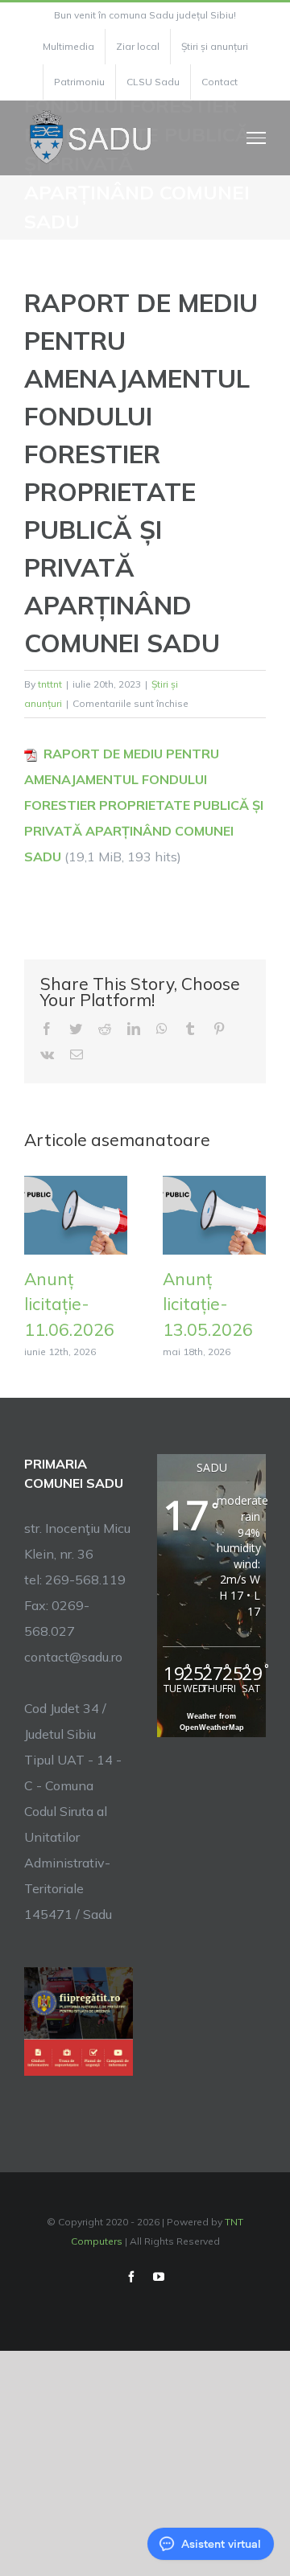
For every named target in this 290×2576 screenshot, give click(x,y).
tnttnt (50, 684)
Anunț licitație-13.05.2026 (208, 1304)
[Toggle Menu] (257, 138)
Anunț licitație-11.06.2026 (69, 1304)
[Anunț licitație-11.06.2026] (76, 1214)
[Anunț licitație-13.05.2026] (214, 1214)
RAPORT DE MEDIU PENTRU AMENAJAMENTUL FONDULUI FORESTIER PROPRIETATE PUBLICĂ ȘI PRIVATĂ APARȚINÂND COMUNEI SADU (144, 805)
